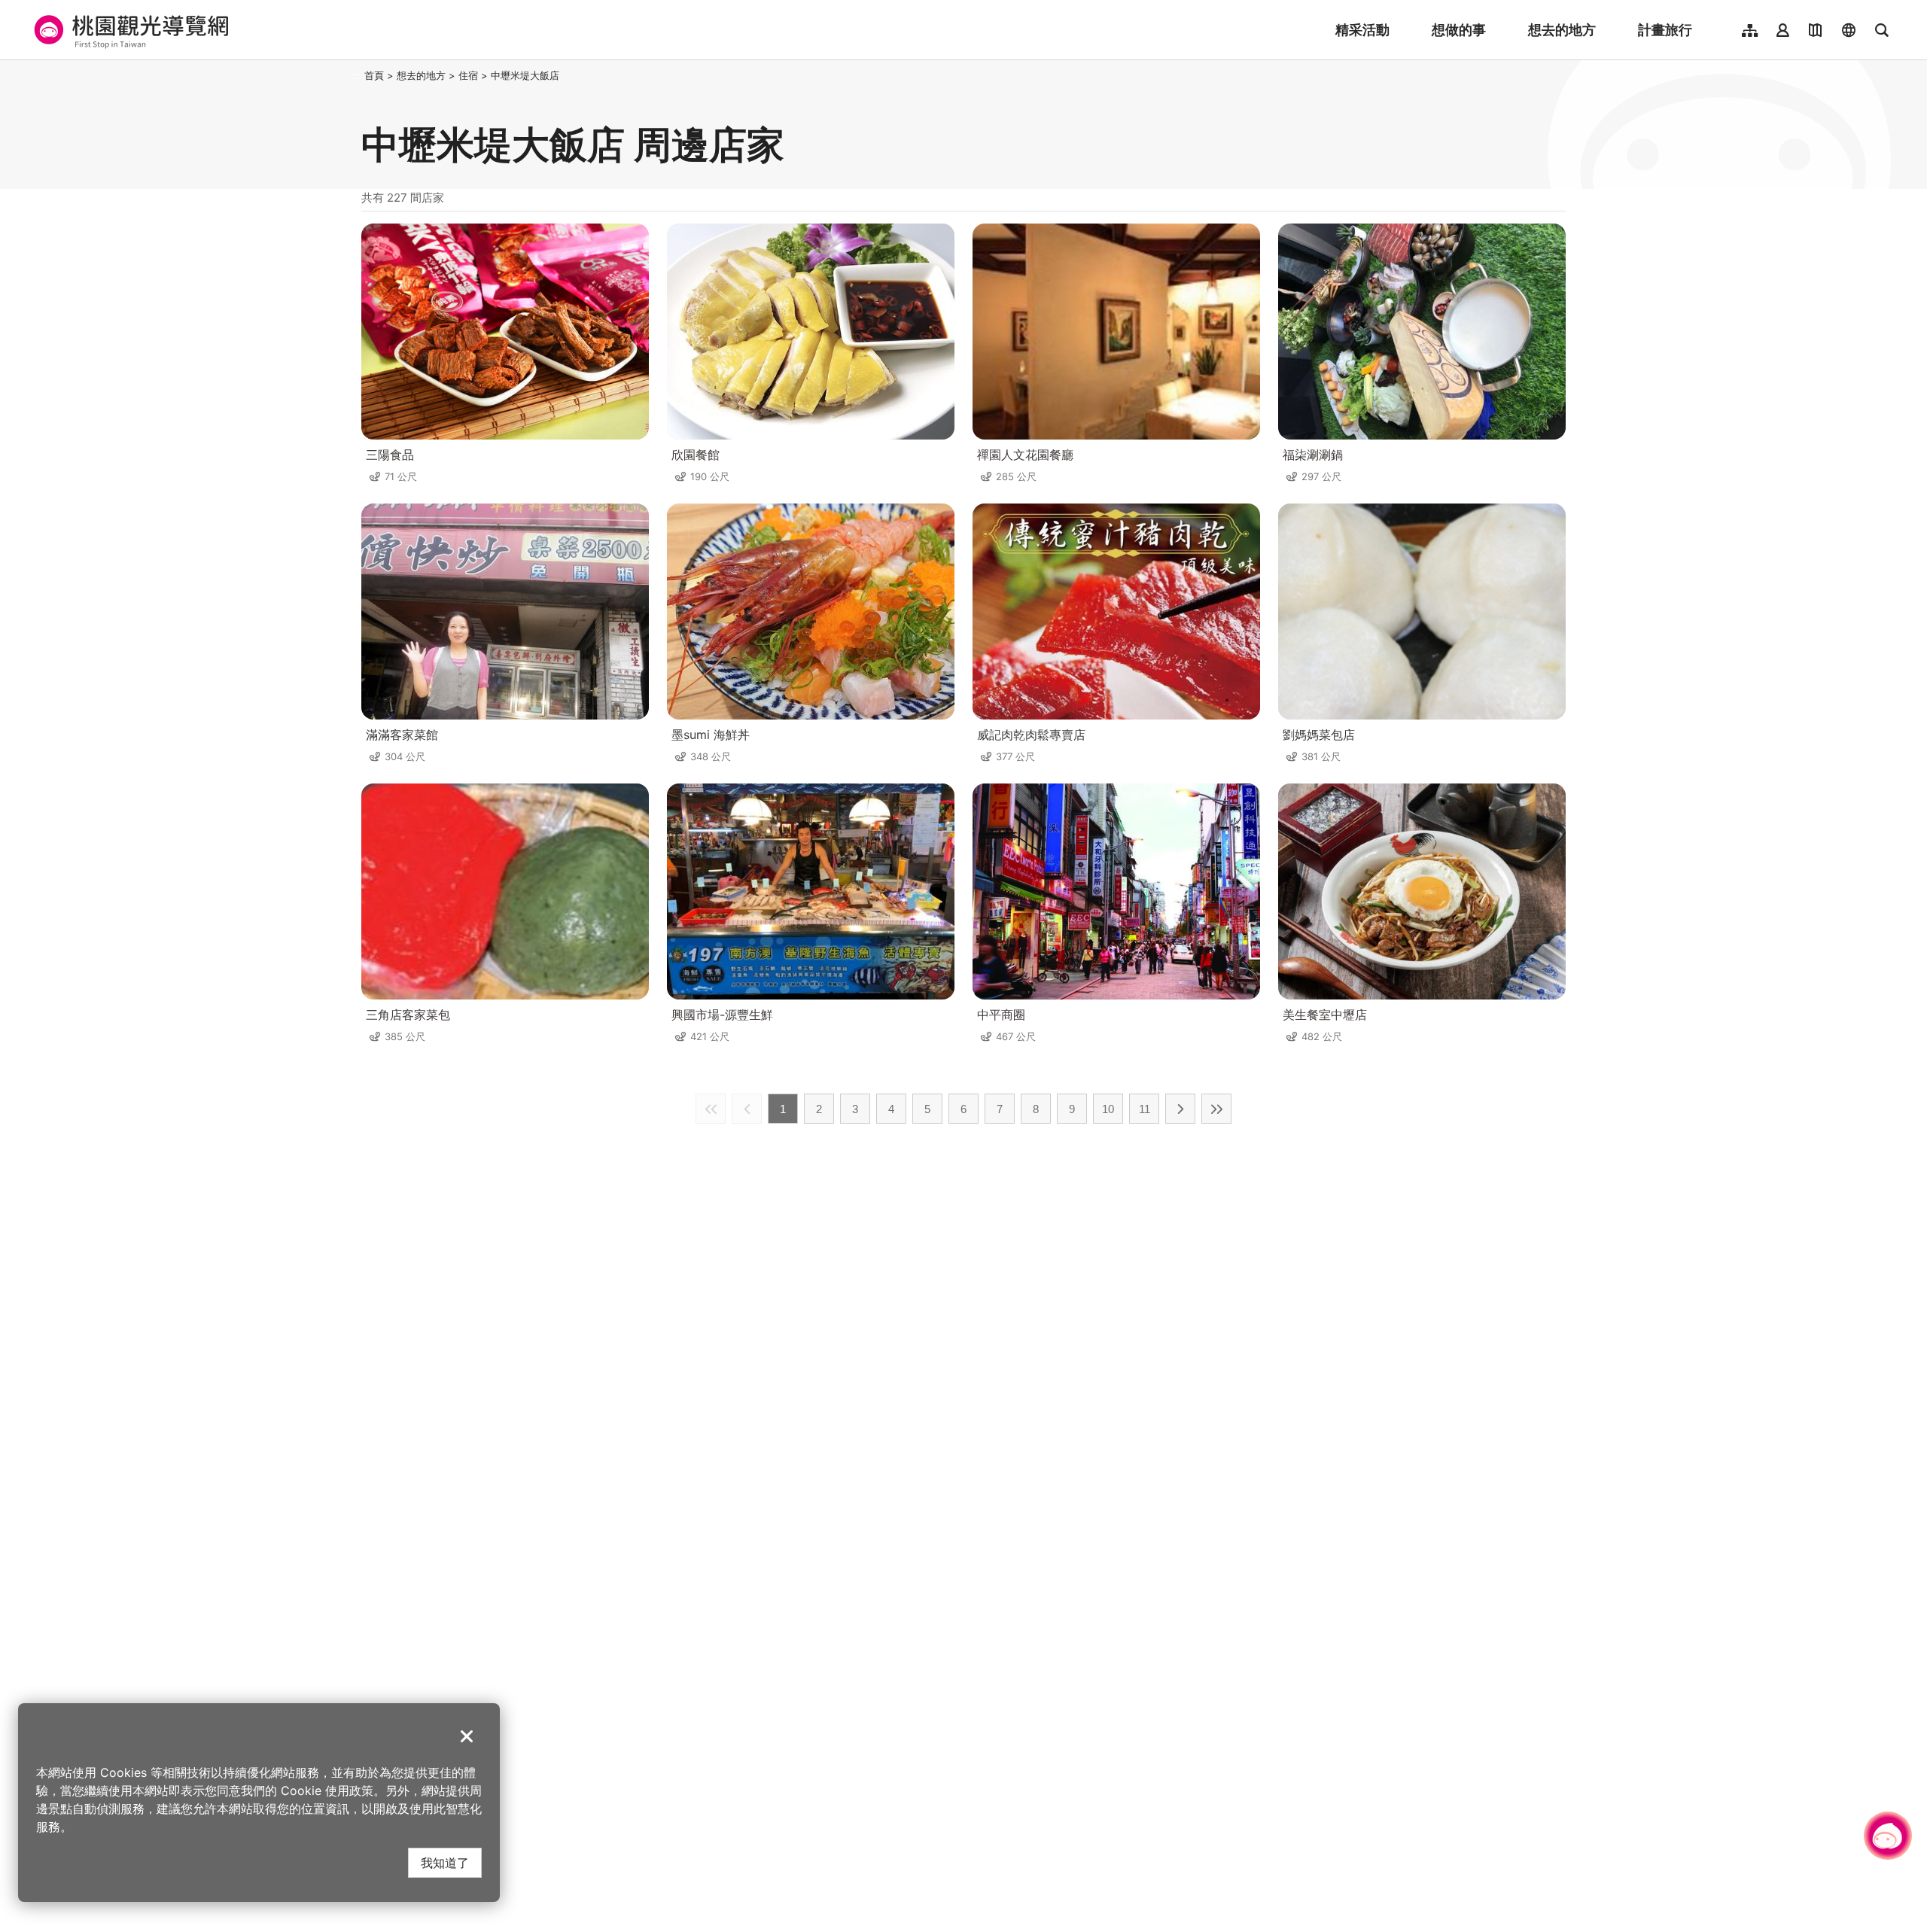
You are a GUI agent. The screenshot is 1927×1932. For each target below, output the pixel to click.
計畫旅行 (1665, 30)
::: (357, 75)
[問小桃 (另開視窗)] (1888, 1836)
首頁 (374, 75)
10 (1108, 1109)
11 (1145, 1109)
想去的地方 (1562, 30)
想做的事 (1459, 30)
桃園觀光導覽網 (129, 30)
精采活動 (1362, 30)
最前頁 (711, 1109)
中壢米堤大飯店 (525, 75)
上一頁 (747, 1109)
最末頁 (1216, 1109)
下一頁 (1180, 1109)
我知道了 (445, 1862)
